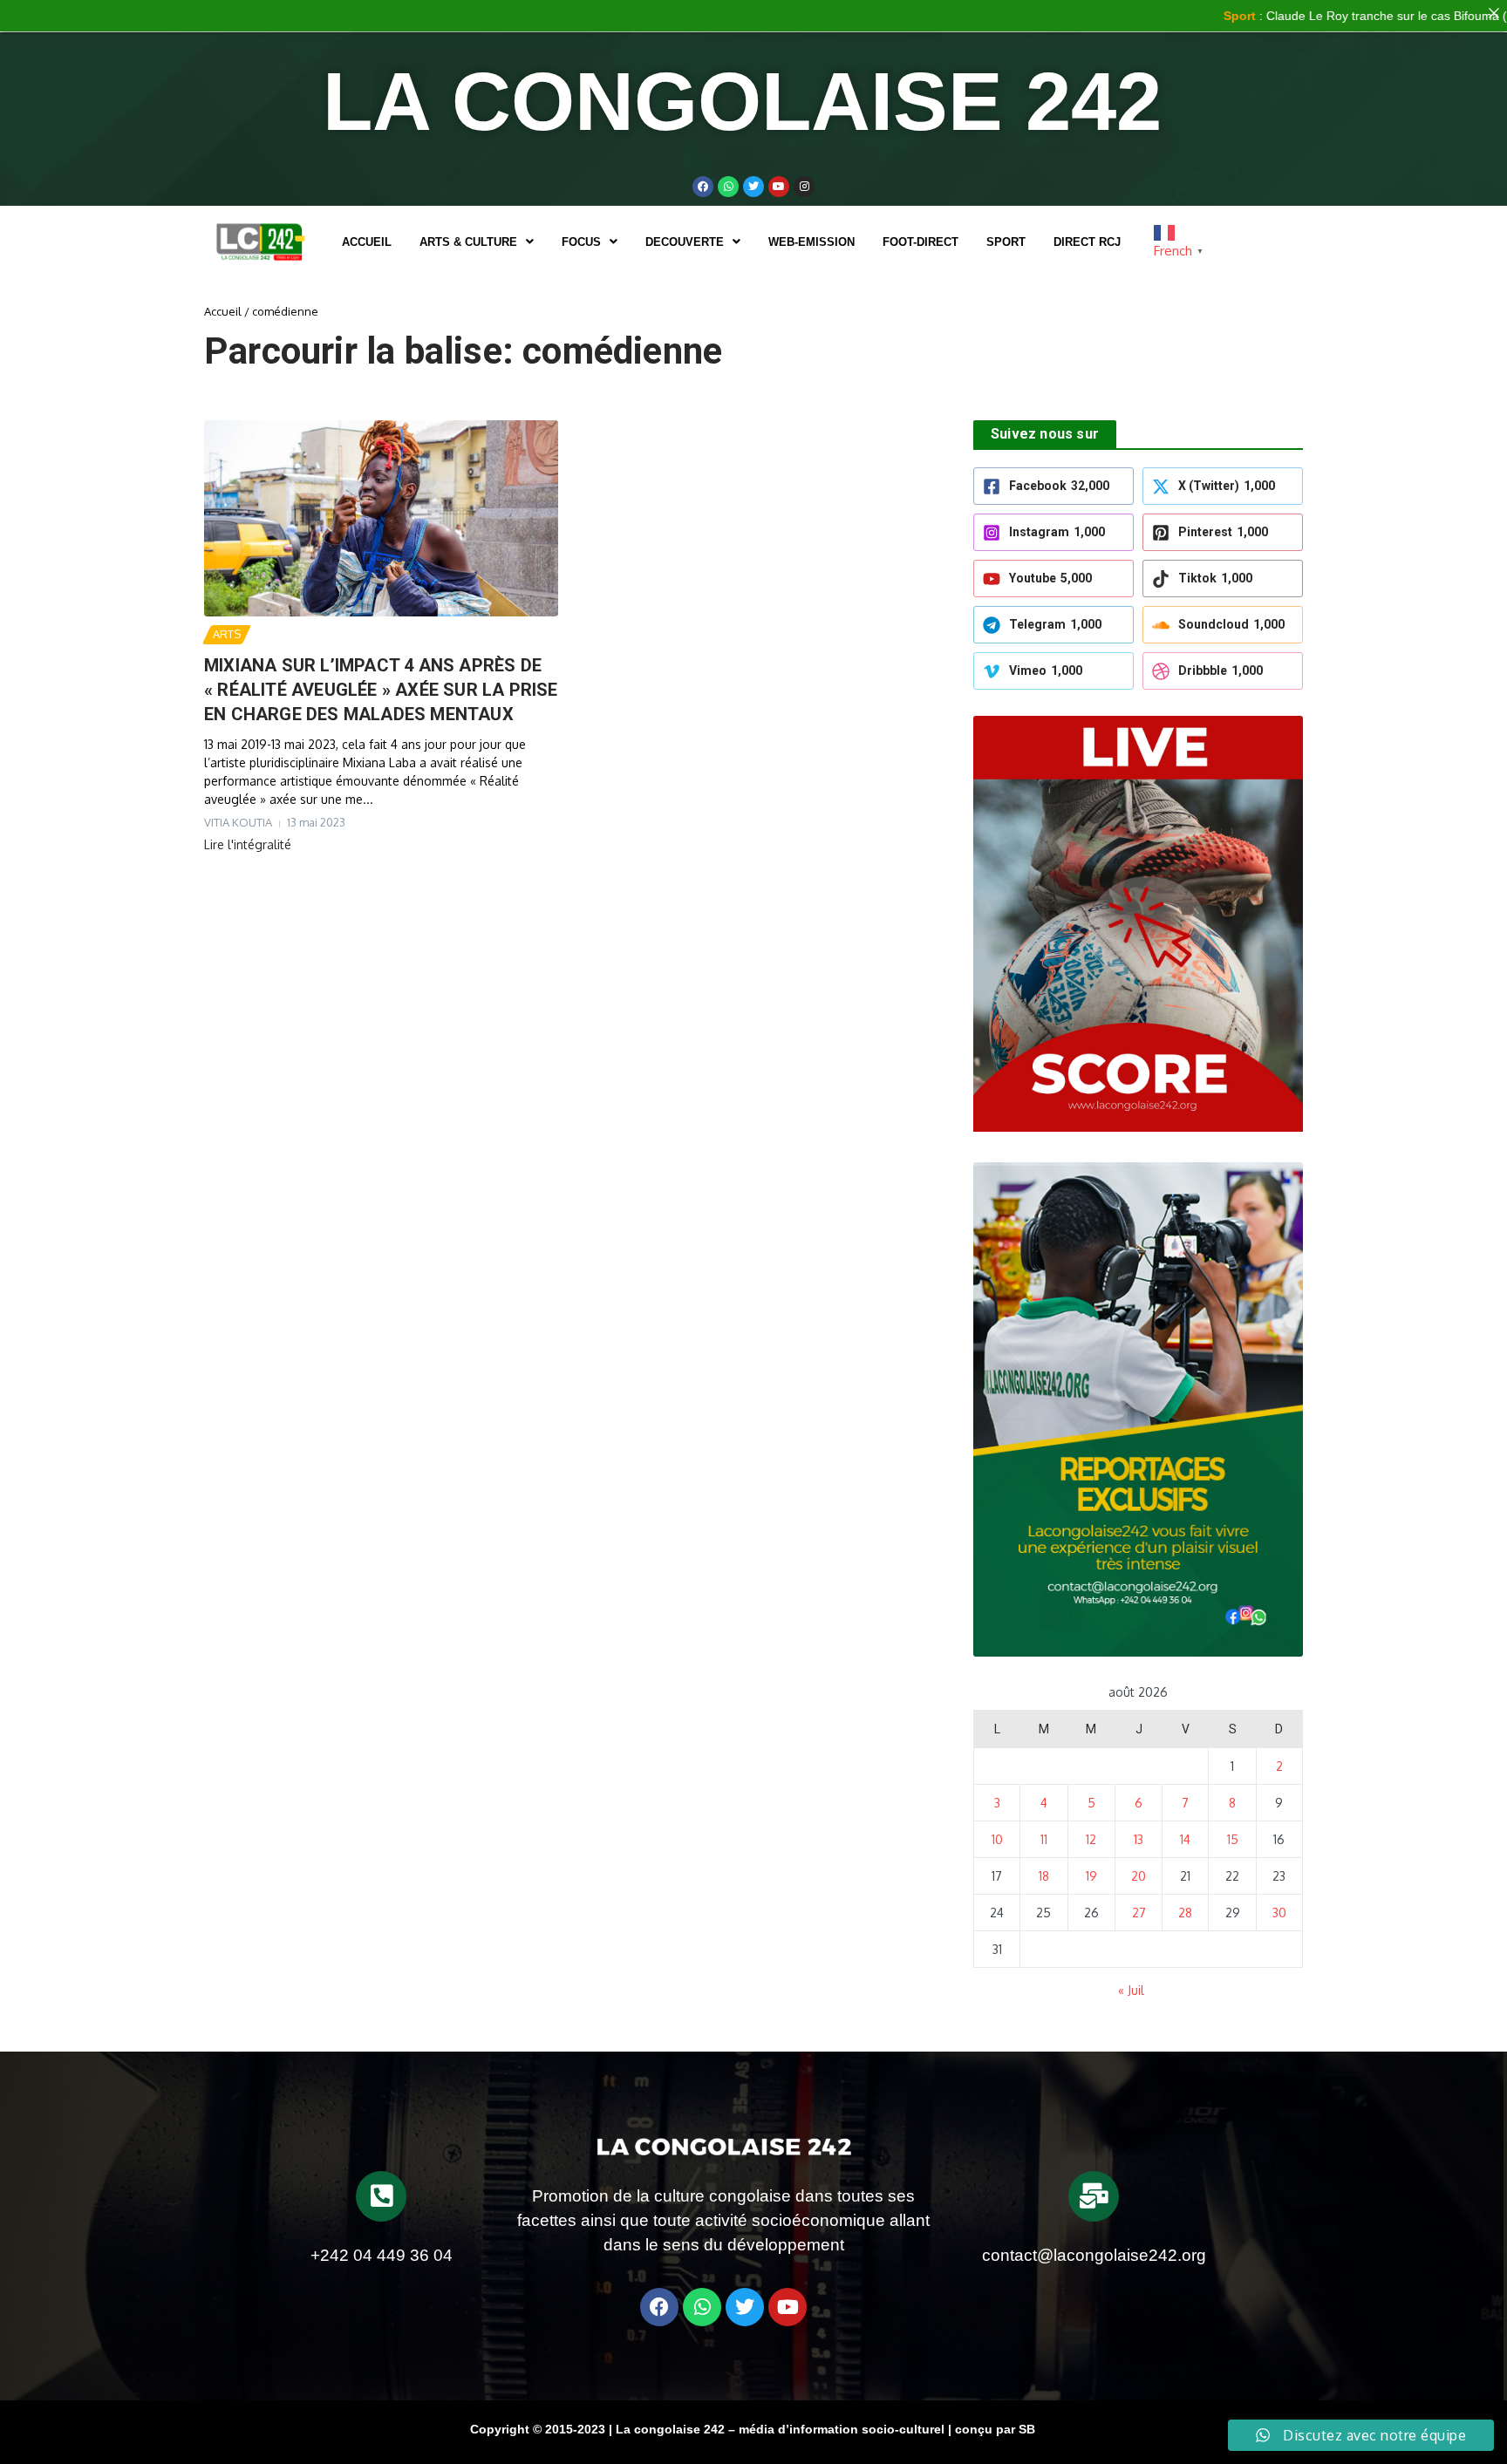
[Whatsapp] (728, 187)
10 (997, 1839)
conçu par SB (995, 2429)
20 (1139, 1876)
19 (1091, 1876)
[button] (477, 242)
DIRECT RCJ (1087, 242)
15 (1233, 1839)
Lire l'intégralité (248, 844)
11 (1044, 1839)
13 (1139, 1839)
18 (1044, 1876)
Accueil (367, 242)
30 (1279, 1913)
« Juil (1131, 1990)
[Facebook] (703, 187)
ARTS (227, 634)
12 (1091, 1839)
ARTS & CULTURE (468, 242)
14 (1185, 1839)
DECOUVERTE (685, 242)
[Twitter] (753, 187)
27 (1139, 1913)
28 (1185, 1913)
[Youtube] (779, 187)
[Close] (1494, 13)
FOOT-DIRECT (921, 242)
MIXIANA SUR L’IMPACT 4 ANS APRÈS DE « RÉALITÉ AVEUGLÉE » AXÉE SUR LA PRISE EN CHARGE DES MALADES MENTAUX (381, 690)
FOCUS (581, 242)
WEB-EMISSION (811, 242)
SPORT (1006, 242)
